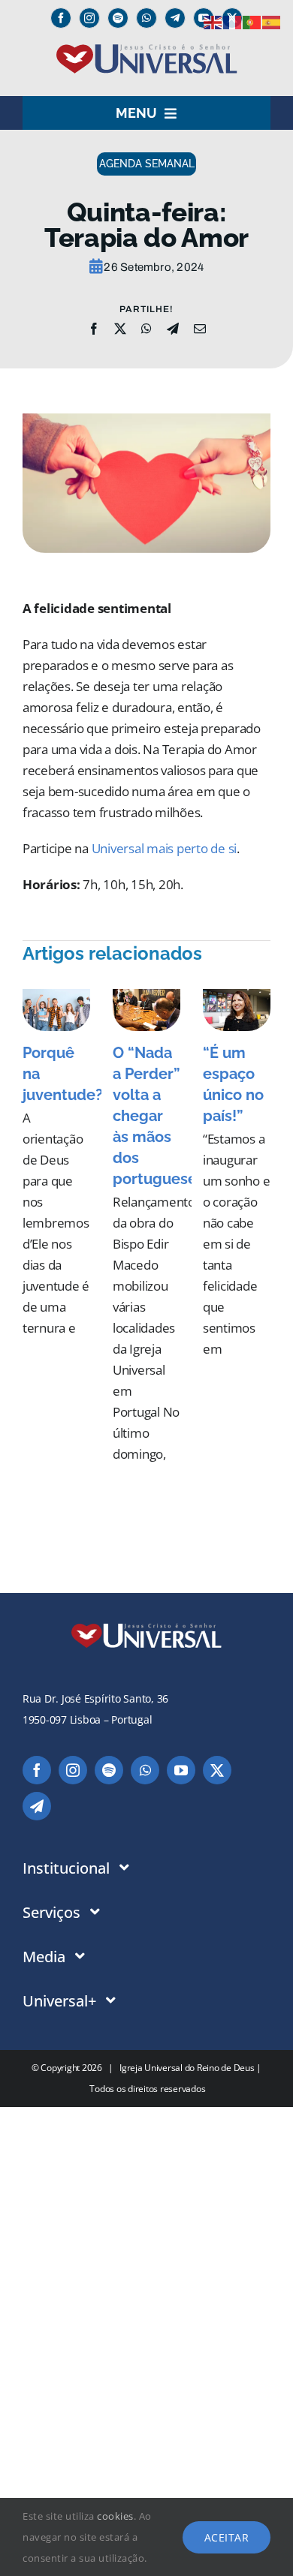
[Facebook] (94, 329)
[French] (233, 21)
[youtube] (181, 1770)
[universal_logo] (147, 50)
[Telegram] (175, 18)
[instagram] (89, 18)
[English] (213, 21)
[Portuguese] (252, 21)
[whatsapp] (146, 18)
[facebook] (61, 18)
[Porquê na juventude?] (56, 1010)
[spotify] (118, 18)
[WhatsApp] (146, 329)
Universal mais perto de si (164, 848)
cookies (115, 2516)
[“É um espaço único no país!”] (237, 1010)
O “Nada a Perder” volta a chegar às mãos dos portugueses (159, 1116)
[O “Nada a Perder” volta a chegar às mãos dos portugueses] (146, 1010)
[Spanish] (272, 21)
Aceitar (227, 2537)
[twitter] (217, 1770)
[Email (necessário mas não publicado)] (200, 329)
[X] (120, 329)
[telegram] (37, 1806)
